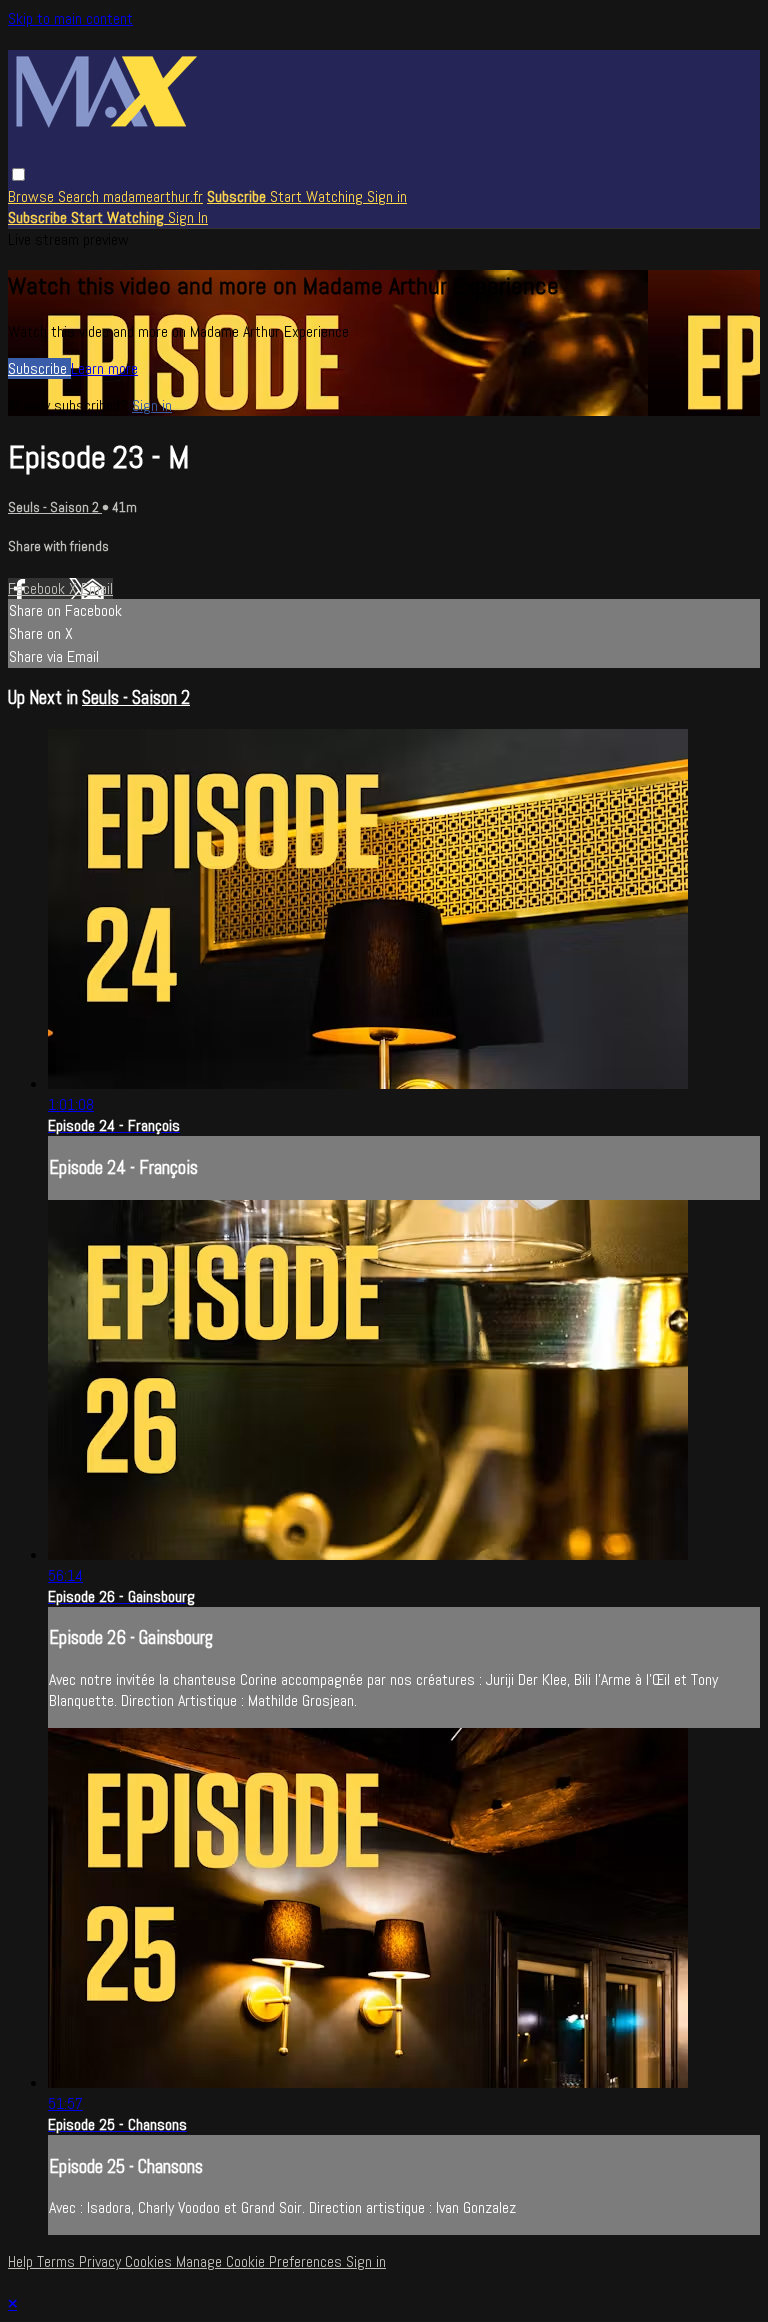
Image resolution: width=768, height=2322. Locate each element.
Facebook (38, 588)
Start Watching (318, 196)
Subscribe (39, 368)
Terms (58, 2261)
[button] (18, 174)
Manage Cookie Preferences (261, 2261)
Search (80, 196)
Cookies (150, 2261)
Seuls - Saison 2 (55, 507)
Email (97, 588)
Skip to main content (70, 18)
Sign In (188, 217)
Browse (33, 196)
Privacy (102, 2261)
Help (22, 2261)
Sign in (387, 196)
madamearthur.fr (153, 196)
